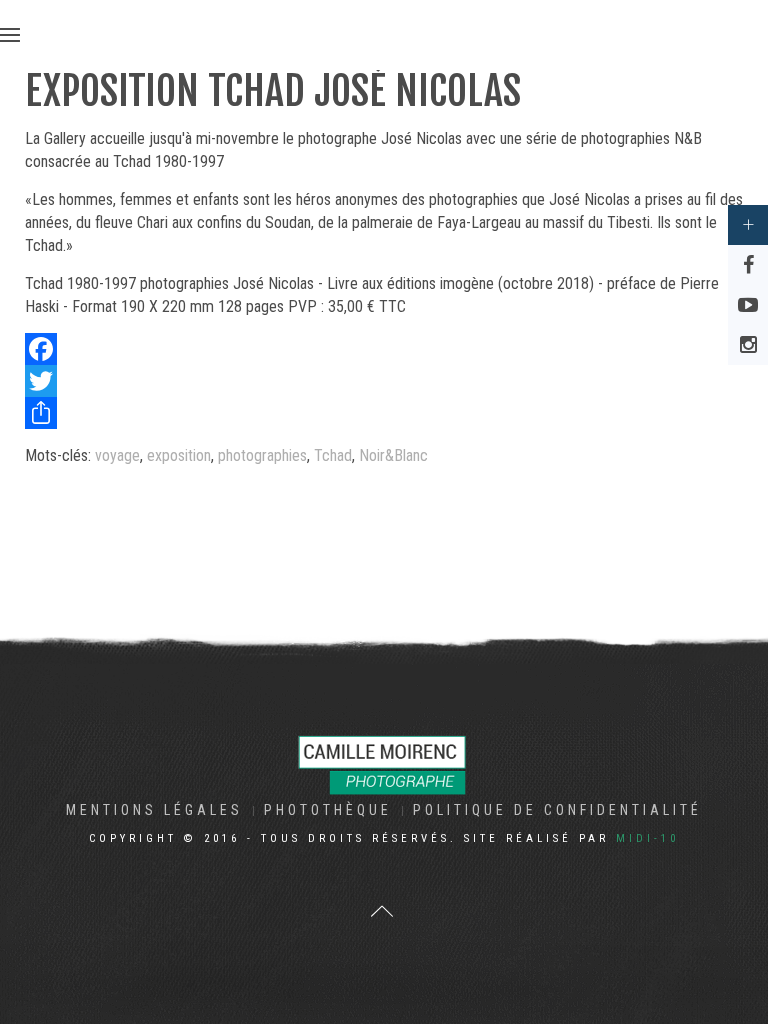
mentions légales (154, 810)
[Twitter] (384, 381)
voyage (117, 455)
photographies (262, 455)
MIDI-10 (647, 838)
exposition (179, 455)
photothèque (328, 810)
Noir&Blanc (393, 455)
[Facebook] (384, 349)
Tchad (333, 455)
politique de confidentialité (557, 810)
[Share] (384, 413)
